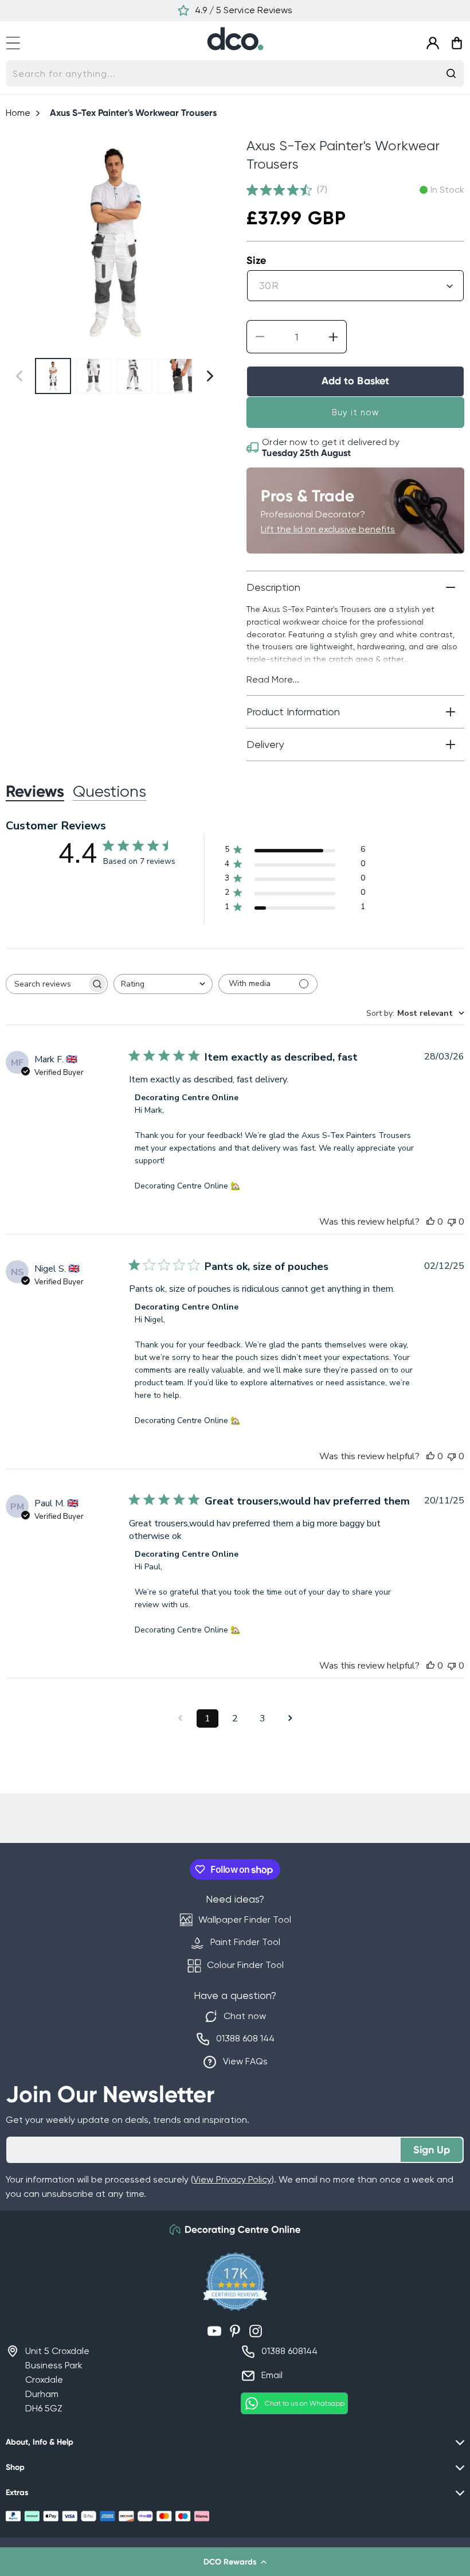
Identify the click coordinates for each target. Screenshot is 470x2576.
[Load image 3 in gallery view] (134, 376)
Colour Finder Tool (245, 1965)
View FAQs (245, 2061)
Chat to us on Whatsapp (305, 2403)
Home (18, 113)
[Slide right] (210, 241)
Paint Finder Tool (245, 1942)
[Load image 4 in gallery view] (175, 376)
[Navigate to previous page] (180, 1718)
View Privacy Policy (232, 2179)
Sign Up (432, 2150)
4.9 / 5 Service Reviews (243, 10)
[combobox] (235, 73)
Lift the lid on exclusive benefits (328, 529)
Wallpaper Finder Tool (244, 1920)
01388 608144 (289, 2351)
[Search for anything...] (451, 73)
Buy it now (356, 412)
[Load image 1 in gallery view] (53, 376)
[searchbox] (46, 984)
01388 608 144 (245, 2038)
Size (256, 260)
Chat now (244, 2016)
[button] (235, 2562)
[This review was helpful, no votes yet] (430, 1222)
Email (272, 2375)
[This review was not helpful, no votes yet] (452, 1222)
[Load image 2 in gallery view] (94, 376)
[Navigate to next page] (290, 1718)
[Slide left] (19, 241)
